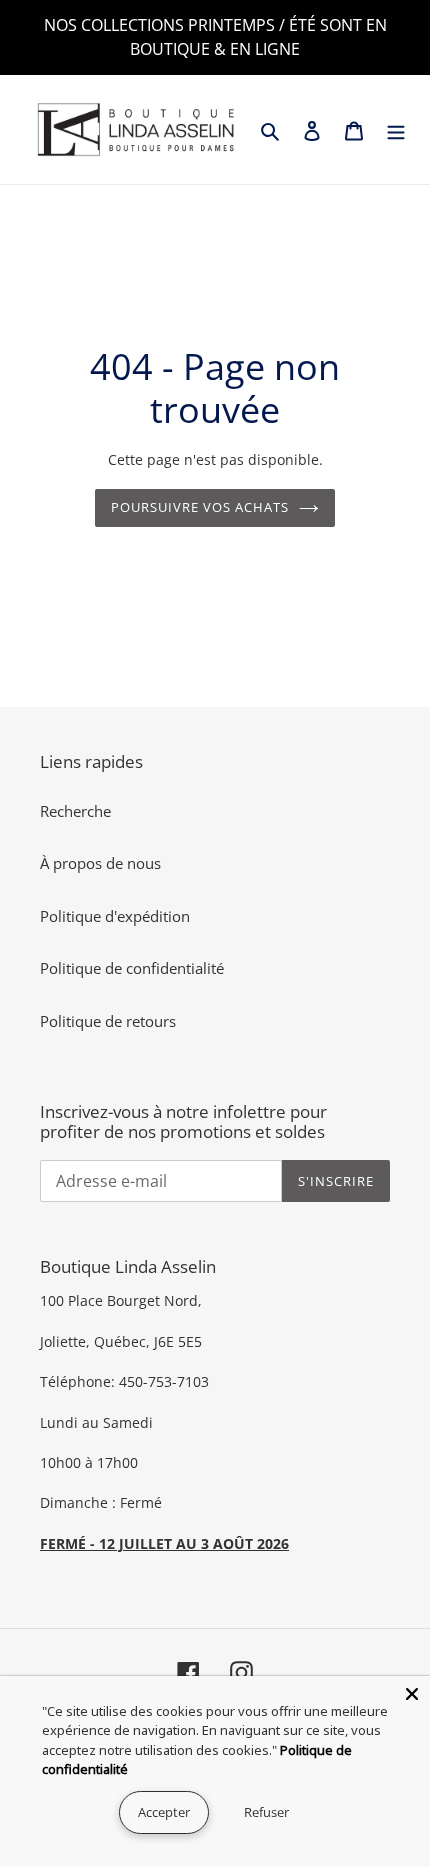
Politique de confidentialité (132, 968)
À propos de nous (100, 863)
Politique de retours (108, 1021)
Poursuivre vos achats (200, 507)
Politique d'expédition (115, 916)
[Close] (412, 1694)
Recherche (75, 811)
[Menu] (396, 129)
